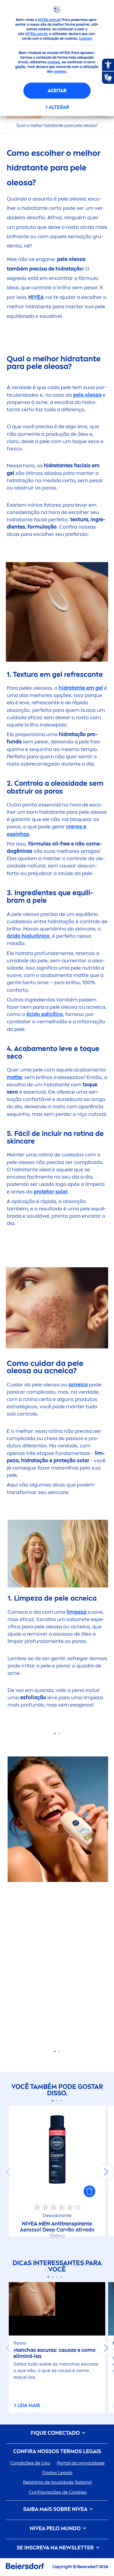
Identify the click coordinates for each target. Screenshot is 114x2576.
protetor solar (51, 1192)
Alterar (59, 107)
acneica (78, 1385)
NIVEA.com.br (49, 20)
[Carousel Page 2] (57, 2101)
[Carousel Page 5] (66, 2277)
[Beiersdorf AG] (25, 2567)
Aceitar (57, 91)
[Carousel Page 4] (62, 2277)
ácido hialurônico (28, 936)
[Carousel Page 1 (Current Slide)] (53, 2101)
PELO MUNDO (56, 2529)
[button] (89, 2191)
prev (8, 2172)
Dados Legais (57, 2473)
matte (14, 1077)
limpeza (77, 1612)
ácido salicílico (45, 1014)
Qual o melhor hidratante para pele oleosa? (57, 126)
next (106, 2172)
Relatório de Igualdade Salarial (57, 2482)
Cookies (85, 39)
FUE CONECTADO (56, 2433)
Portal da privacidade (81, 2463)
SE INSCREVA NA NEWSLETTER (56, 2548)
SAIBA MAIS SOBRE (55, 2509)
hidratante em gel (81, 688)
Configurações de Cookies (58, 2492)
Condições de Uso (30, 2463)
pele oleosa (87, 395)
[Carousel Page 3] (62, 2101)
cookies (54, 62)
